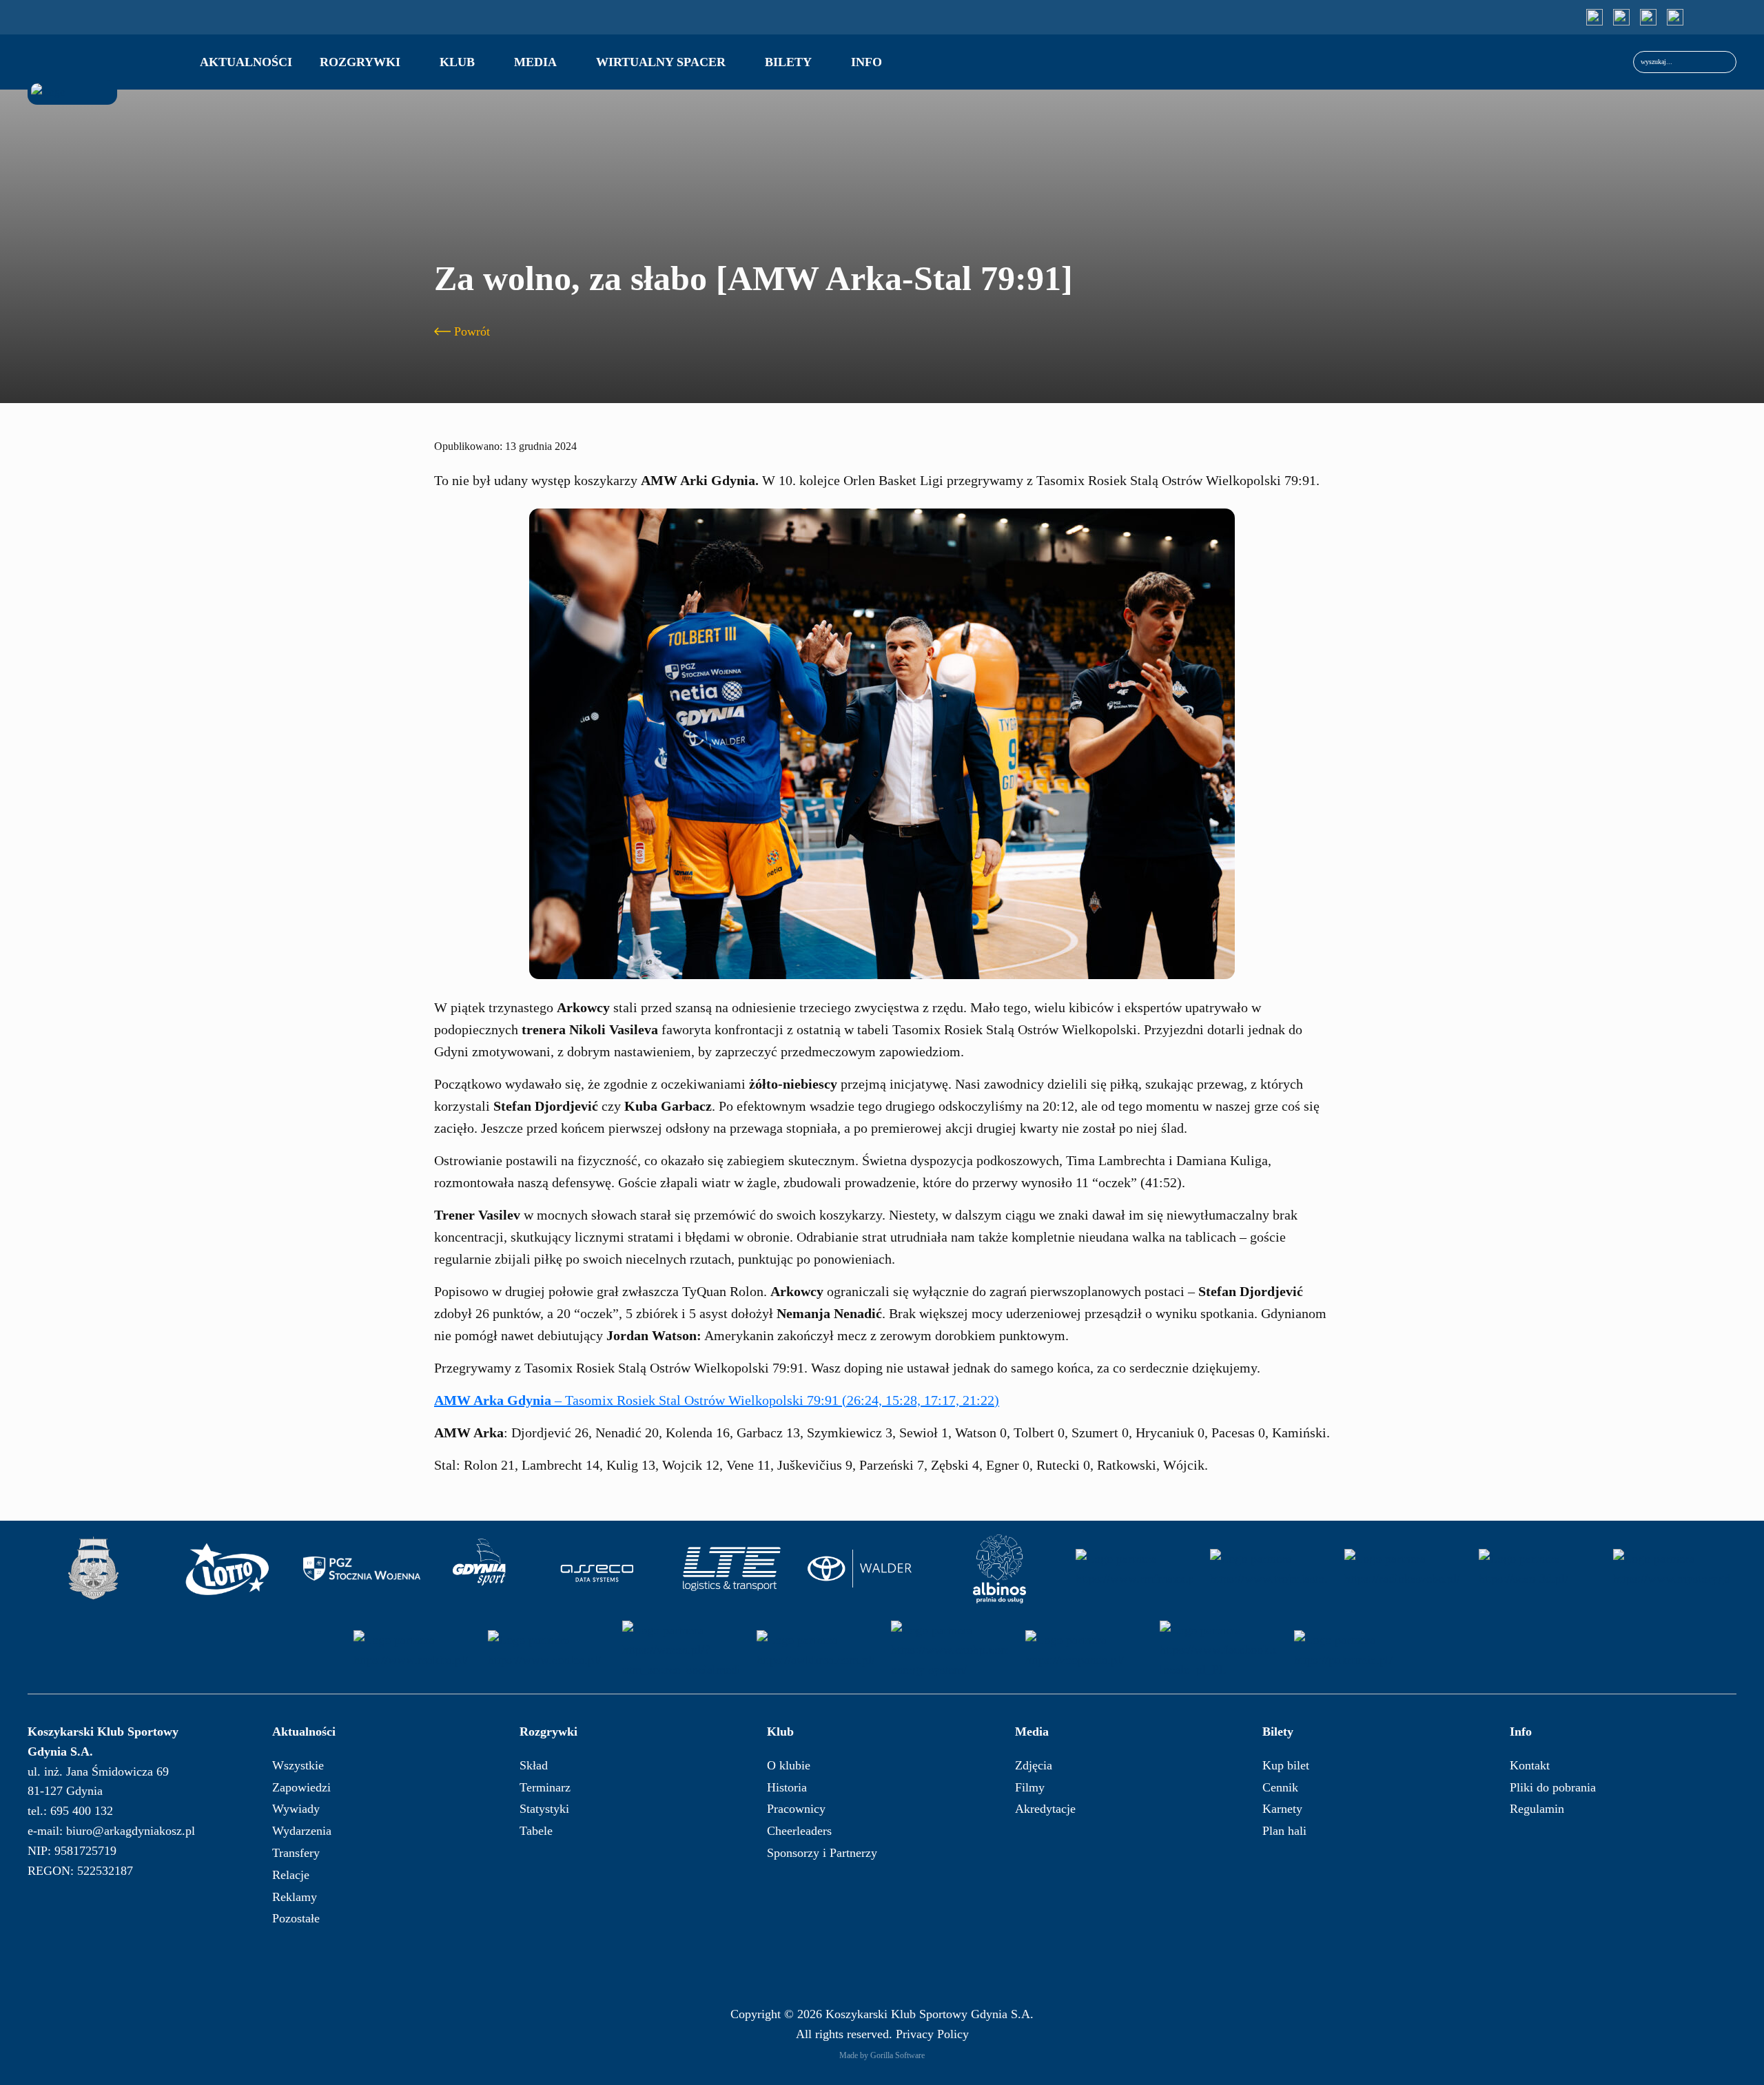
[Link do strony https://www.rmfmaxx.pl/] (1134, 1569)
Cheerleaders (799, 1831)
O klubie (789, 1765)
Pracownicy (796, 1809)
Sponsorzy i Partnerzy (822, 1853)
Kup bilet (1286, 1765)
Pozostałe (296, 1918)
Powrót (472, 331)
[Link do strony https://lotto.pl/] (227, 1569)
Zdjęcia (1034, 1765)
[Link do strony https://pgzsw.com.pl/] (362, 1569)
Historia (787, 1787)
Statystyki (544, 1809)
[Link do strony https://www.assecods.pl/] (597, 1569)
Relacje (291, 1875)
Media (535, 62)
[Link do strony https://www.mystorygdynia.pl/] (1672, 1569)
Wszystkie (298, 1765)
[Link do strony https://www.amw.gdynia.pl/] (93, 1569)
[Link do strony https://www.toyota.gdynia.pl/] (865, 1569)
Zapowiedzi (301, 1787)
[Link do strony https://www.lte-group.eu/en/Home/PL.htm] (731, 1569)
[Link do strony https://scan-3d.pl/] (1537, 1569)
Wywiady (296, 1809)
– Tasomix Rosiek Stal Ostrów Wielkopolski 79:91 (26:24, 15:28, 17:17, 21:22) (717, 1400)
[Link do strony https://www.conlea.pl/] (546, 1650)
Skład (534, 1765)
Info (866, 62)
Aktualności (246, 62)
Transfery (296, 1853)
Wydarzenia (302, 1831)
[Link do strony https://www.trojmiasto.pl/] (1269, 1569)
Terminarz (545, 1787)
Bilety (788, 62)
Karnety (1282, 1809)
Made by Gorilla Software (882, 2055)
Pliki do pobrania (1553, 1787)
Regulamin (1537, 1809)
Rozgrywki (360, 62)
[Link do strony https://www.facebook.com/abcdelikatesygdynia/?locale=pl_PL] (1218, 1650)
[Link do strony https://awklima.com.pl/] (815, 1650)
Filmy (1030, 1787)
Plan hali (1284, 1831)
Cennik (1280, 1787)
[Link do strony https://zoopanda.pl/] (1084, 1650)
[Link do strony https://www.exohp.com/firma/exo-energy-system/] (950, 1650)
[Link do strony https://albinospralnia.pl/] (1000, 1569)
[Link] (1594, 17)
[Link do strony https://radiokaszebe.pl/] (1403, 1569)
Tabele (536, 1831)
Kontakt (1530, 1765)
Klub (457, 62)
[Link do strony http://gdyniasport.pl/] (480, 1569)
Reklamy (295, 1897)
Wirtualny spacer (661, 62)
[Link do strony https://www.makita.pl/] (412, 1650)
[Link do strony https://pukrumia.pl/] (1353, 1650)
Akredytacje (1045, 1809)
